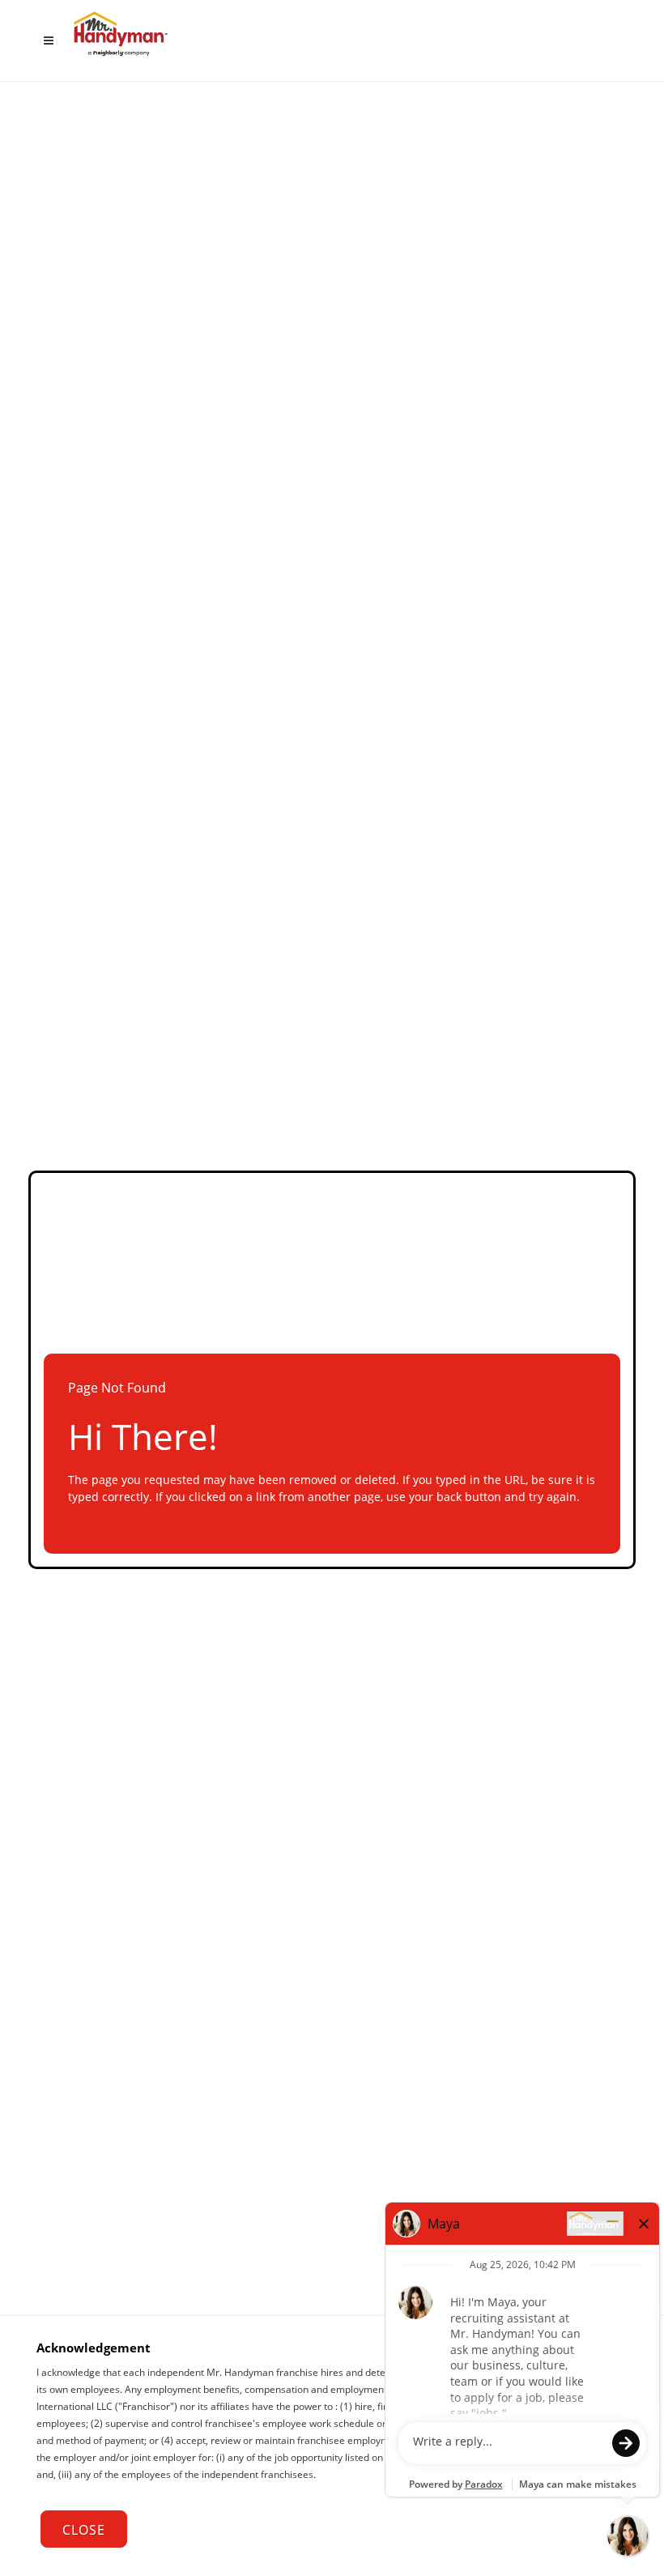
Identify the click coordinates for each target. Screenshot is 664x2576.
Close (84, 2530)
